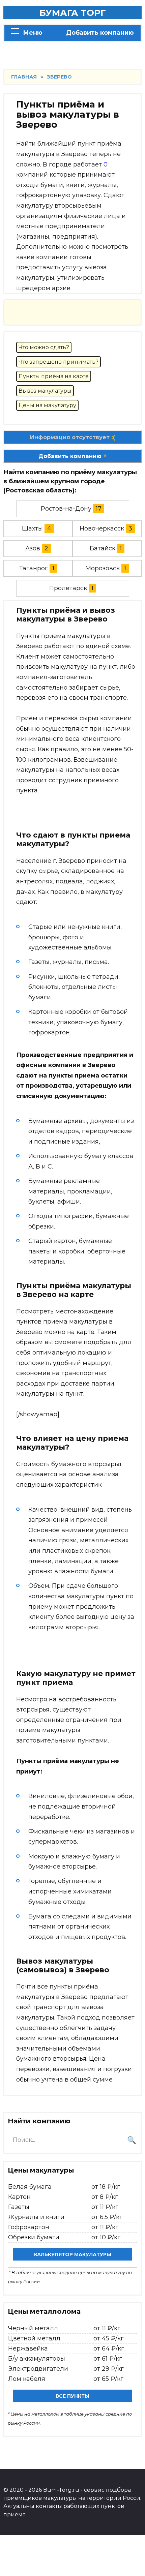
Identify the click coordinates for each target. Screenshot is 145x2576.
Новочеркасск (102, 528)
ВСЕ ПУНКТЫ (72, 2396)
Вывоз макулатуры (45, 391)
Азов (33, 548)
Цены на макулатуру (47, 405)
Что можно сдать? (44, 347)
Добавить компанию (100, 33)
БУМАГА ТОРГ (73, 13)
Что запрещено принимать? (59, 362)
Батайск (103, 548)
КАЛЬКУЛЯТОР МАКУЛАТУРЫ (73, 2254)
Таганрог (34, 568)
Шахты (32, 528)
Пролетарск (68, 588)
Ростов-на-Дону (66, 509)
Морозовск (103, 568)
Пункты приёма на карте (54, 376)
